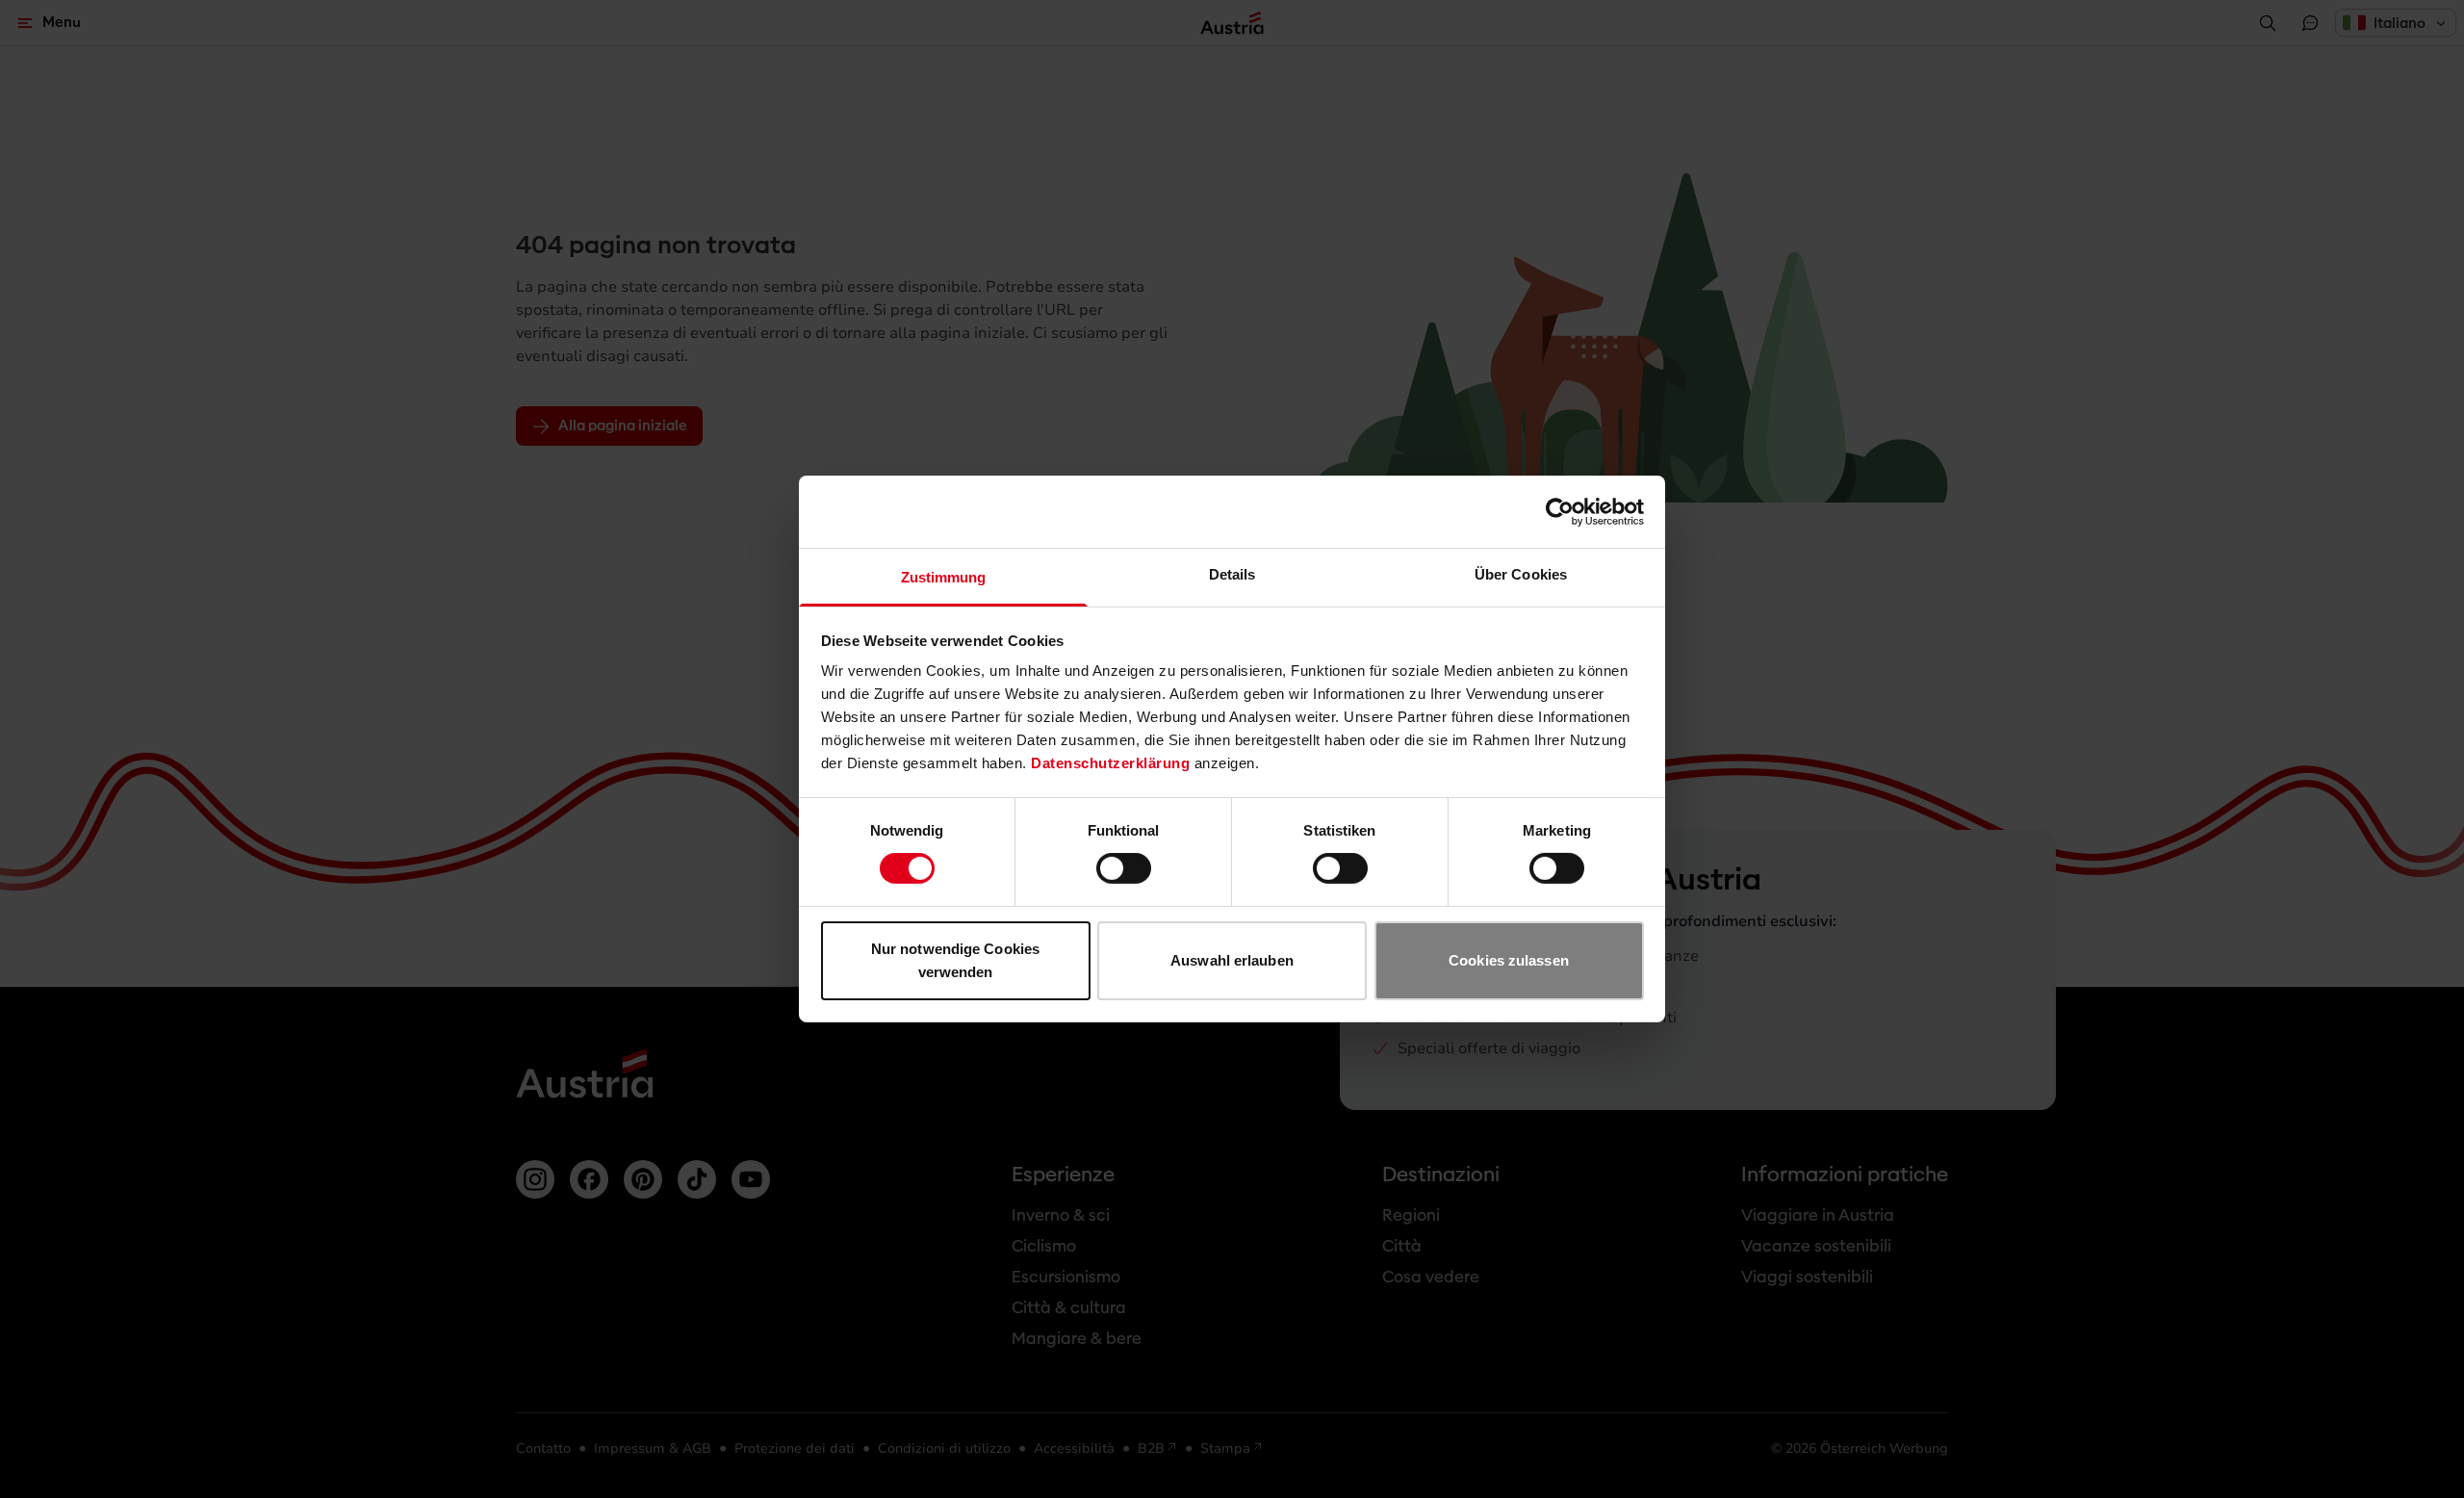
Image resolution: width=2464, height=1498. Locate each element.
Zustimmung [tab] (944, 577)
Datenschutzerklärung (1110, 763)
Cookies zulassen (1509, 960)
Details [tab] (1232, 574)
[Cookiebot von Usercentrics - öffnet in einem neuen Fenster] (1560, 511)
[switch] (1124, 868)
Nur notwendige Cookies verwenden (955, 960)
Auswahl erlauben (1232, 960)
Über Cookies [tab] (1521, 574)
